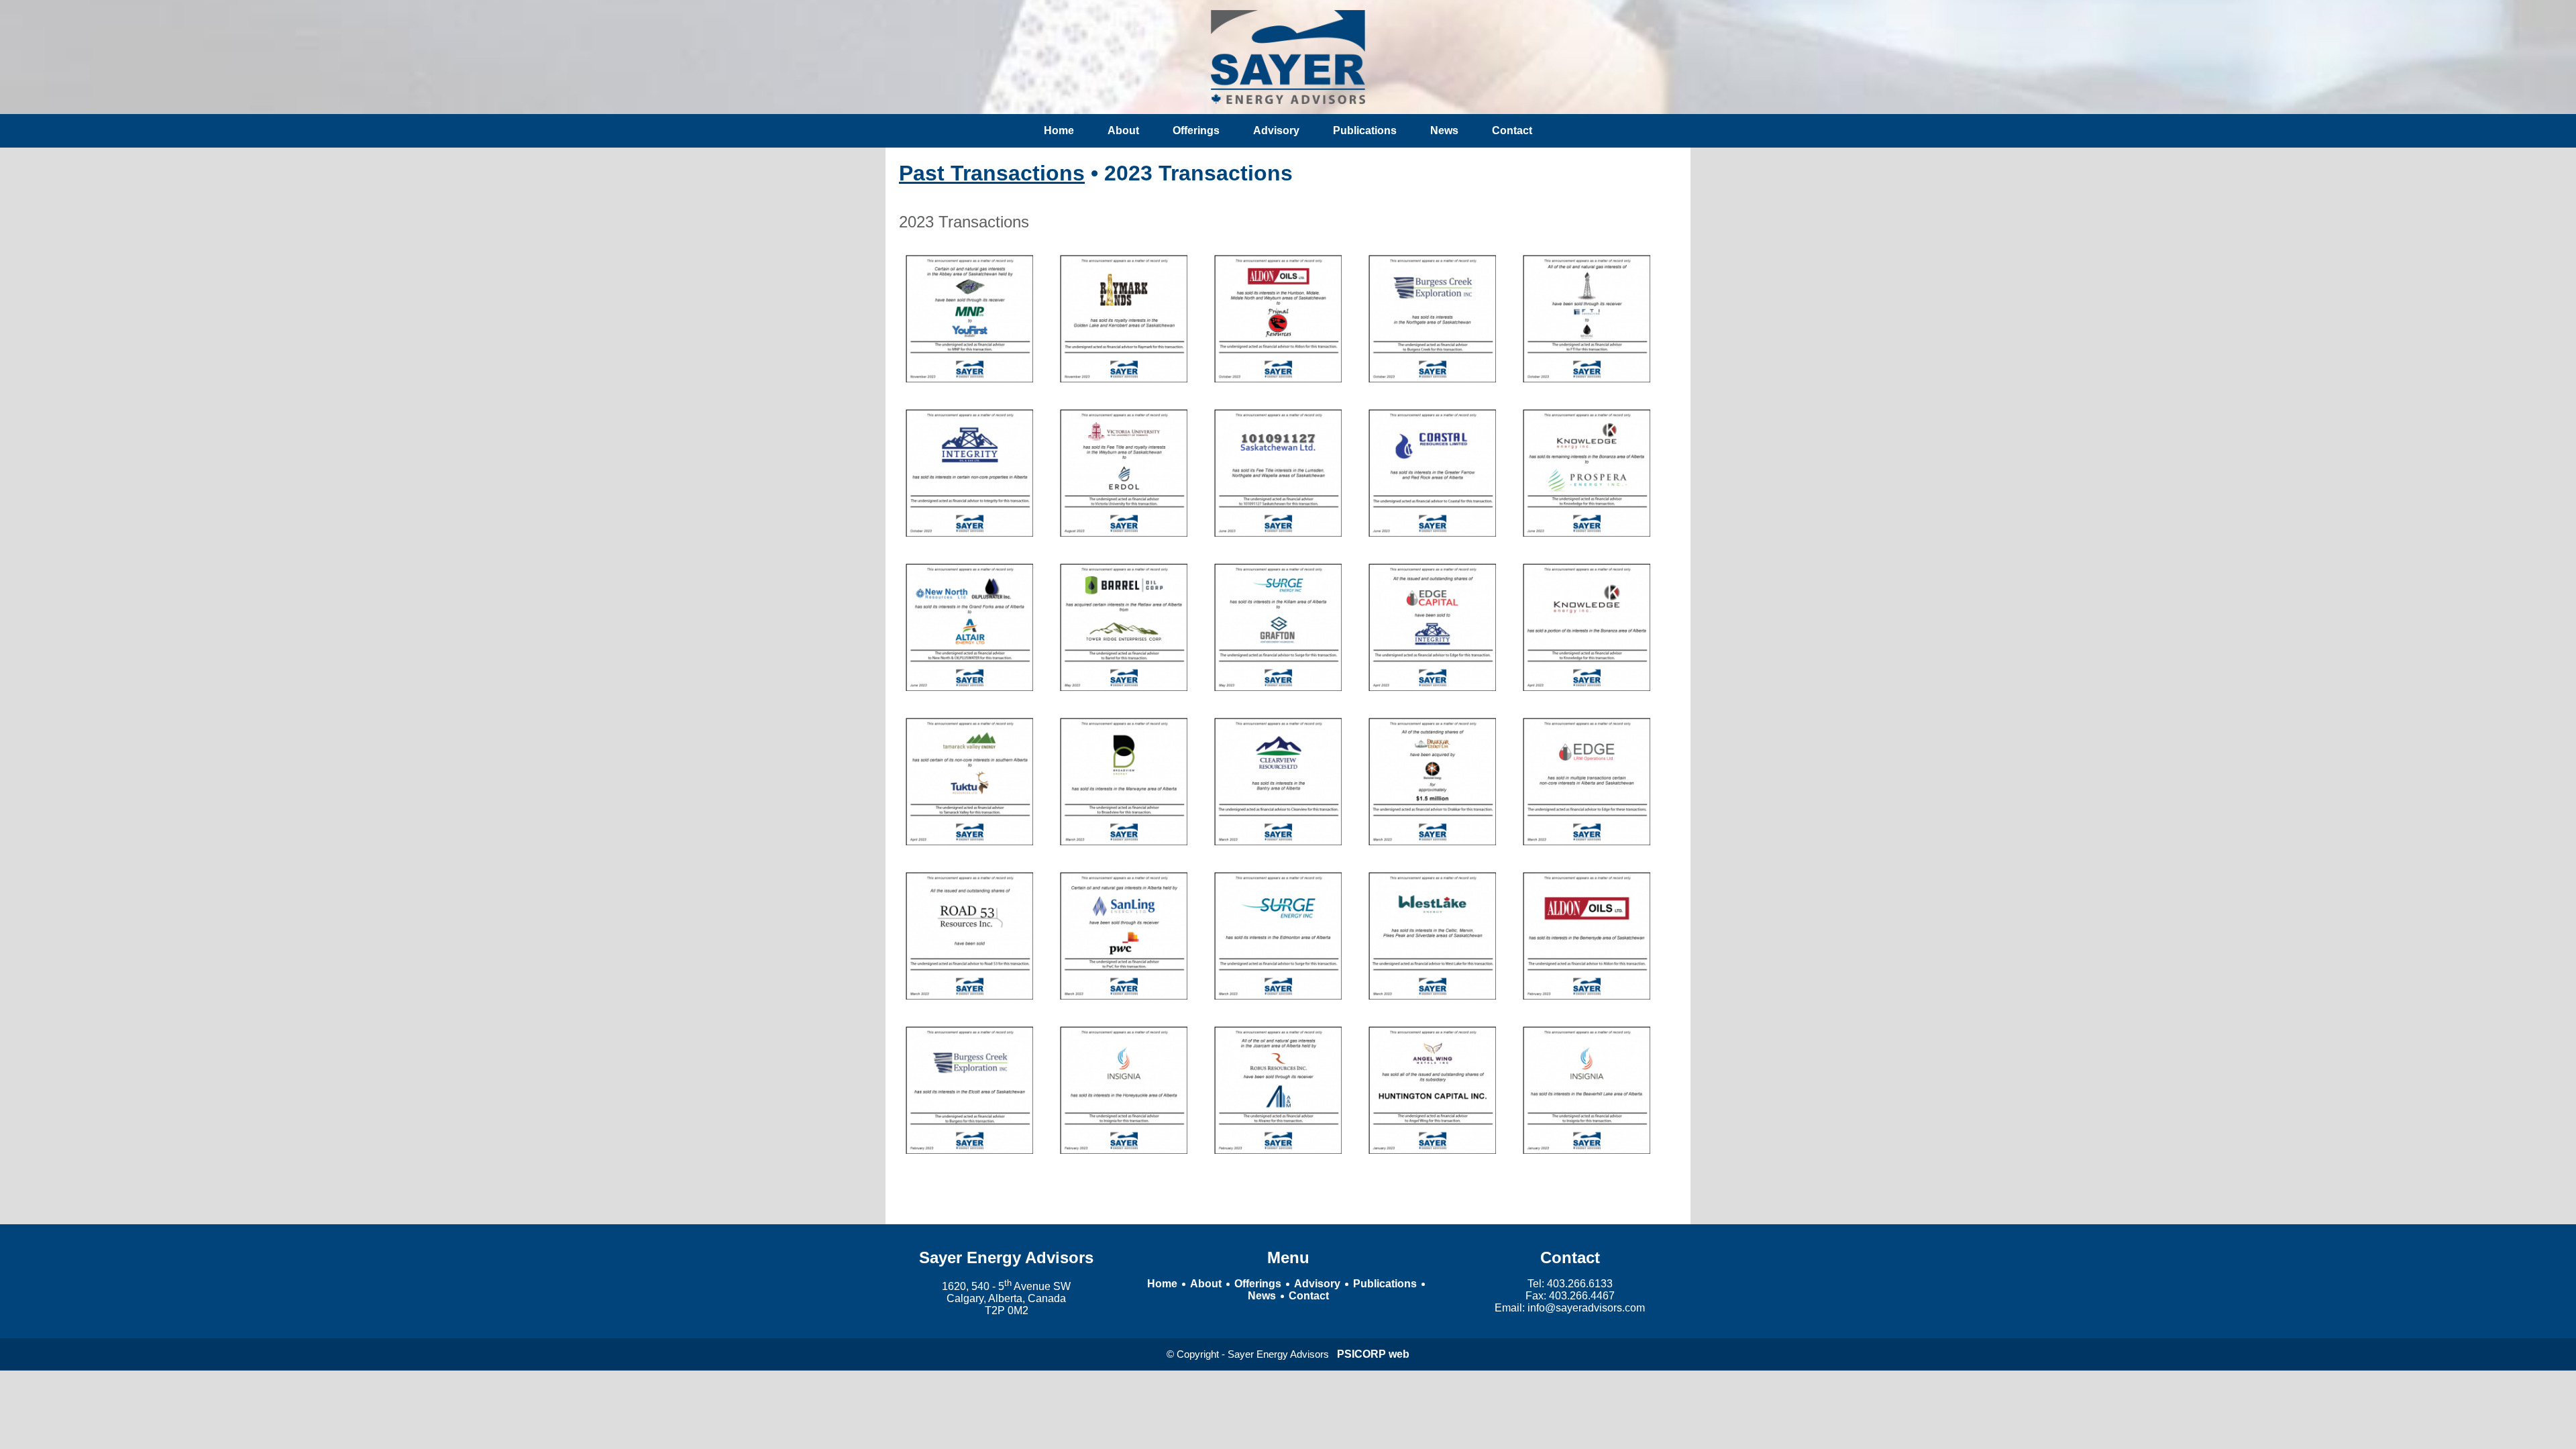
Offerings (1196, 130)
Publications (1365, 130)
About (1123, 130)
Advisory (1276, 130)
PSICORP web (1373, 1354)
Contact (1512, 130)
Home (1059, 130)
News (1444, 130)
